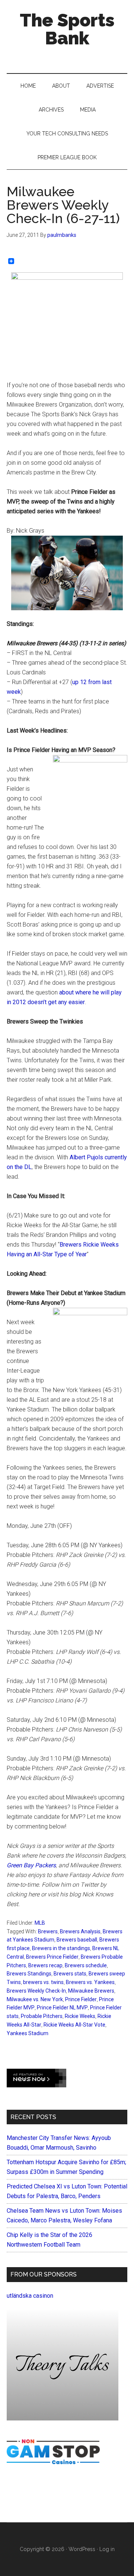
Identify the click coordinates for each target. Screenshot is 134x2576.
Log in (107, 2549)
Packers (45, 1865)
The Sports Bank (67, 29)
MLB (40, 1923)
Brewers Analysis (80, 1931)
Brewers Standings (29, 1974)
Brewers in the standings (61, 1948)
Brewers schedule (86, 1965)
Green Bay (20, 1865)
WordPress (82, 2549)
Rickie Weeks (80, 2016)
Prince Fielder (81, 1999)
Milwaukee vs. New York (35, 1999)
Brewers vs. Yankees (90, 1982)
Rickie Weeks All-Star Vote (74, 2025)
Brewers (48, 1931)
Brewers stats (70, 1974)
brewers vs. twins (43, 1982)
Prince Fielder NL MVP (62, 2008)
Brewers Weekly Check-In (36, 1991)
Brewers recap (45, 1965)
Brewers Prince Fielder (52, 1957)
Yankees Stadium (28, 2033)
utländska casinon (30, 2296)
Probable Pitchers (42, 2016)
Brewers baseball (77, 1940)
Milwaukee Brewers (91, 1991)
